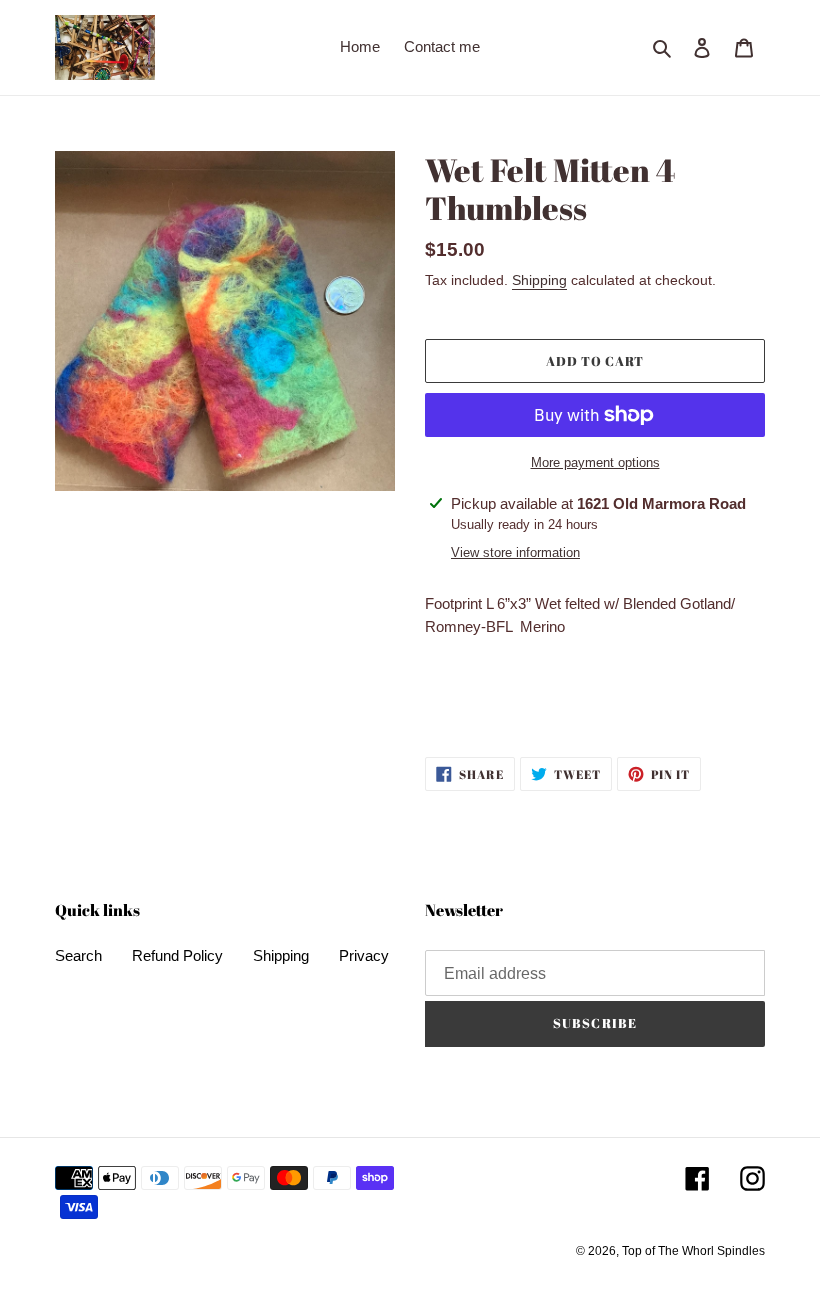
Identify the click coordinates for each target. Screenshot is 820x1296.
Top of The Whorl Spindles (693, 1251)
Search (78, 955)
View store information (515, 552)
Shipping (539, 280)
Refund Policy (177, 955)
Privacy (364, 955)
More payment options (595, 462)
